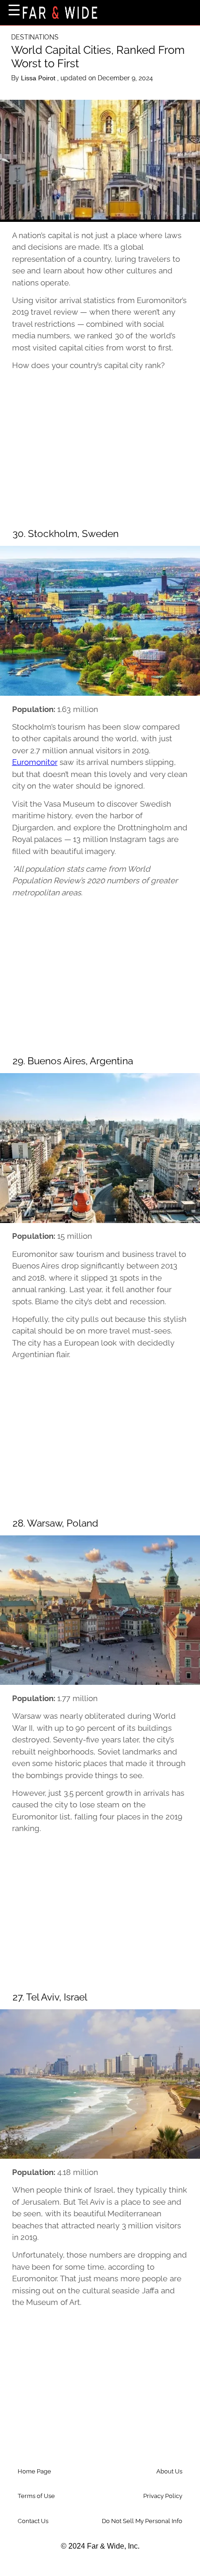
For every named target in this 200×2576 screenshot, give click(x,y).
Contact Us (33, 2521)
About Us (169, 2471)
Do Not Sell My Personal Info (142, 2521)
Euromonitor (35, 762)
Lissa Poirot (39, 78)
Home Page (34, 2471)
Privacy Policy (163, 2496)
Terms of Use (36, 2496)
